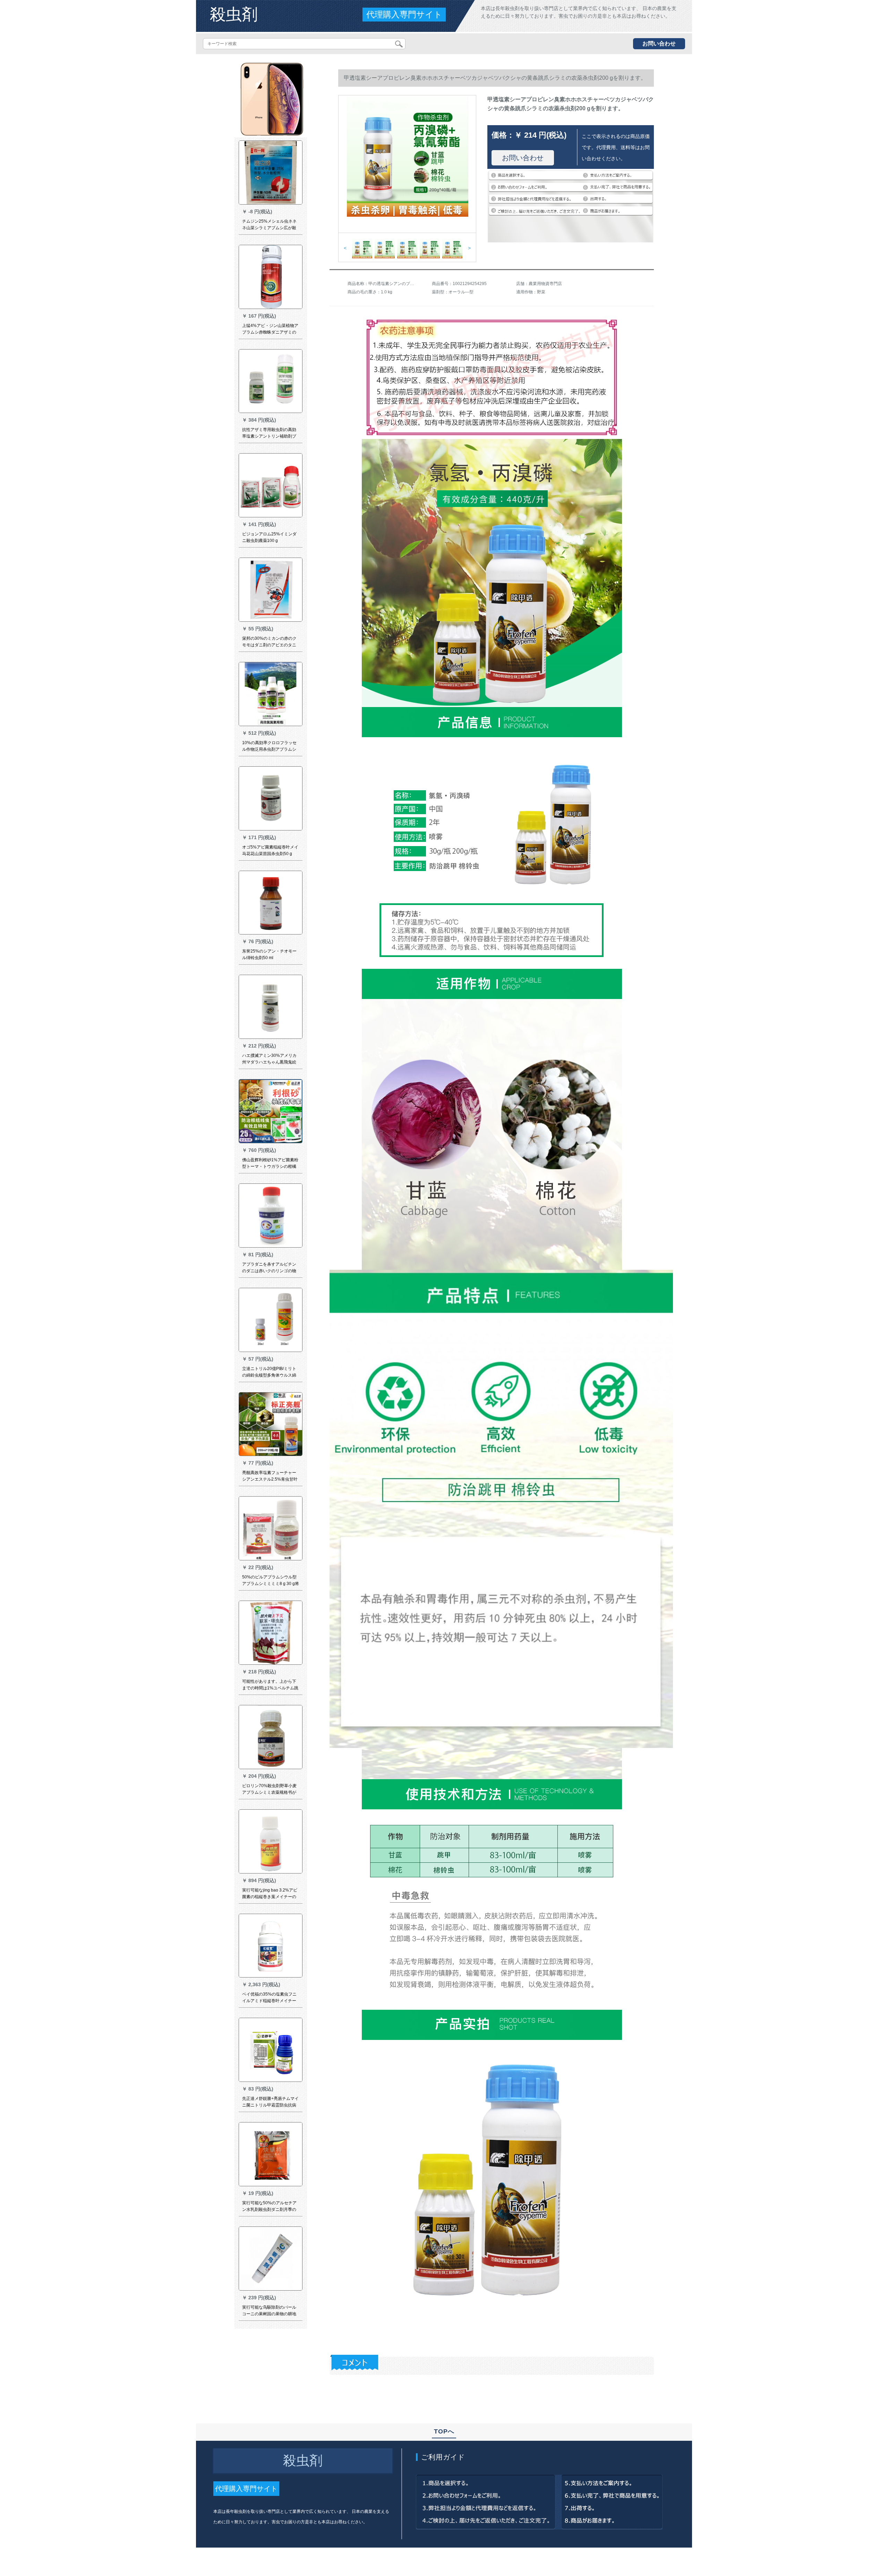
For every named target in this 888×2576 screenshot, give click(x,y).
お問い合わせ (659, 44)
